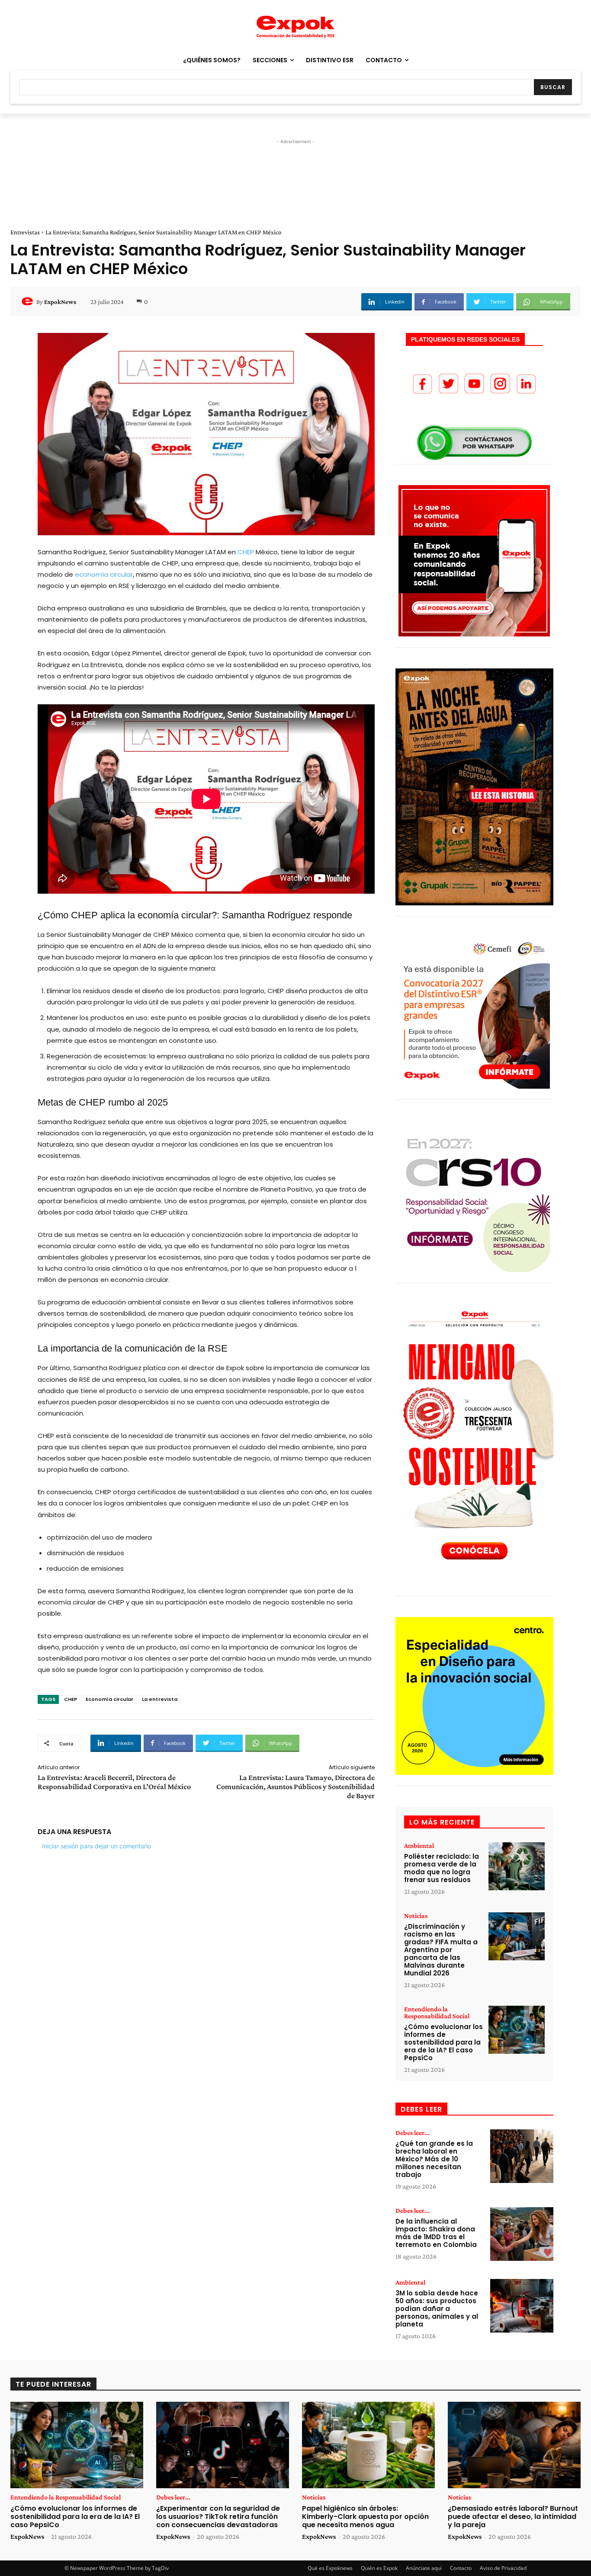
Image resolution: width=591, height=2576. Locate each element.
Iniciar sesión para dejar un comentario (96, 1846)
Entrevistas (25, 232)
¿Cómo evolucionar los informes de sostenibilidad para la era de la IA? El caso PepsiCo (443, 2042)
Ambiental (419, 1846)
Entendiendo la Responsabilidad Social (437, 2013)
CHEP (246, 552)
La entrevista (160, 1699)
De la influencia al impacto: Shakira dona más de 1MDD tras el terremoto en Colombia (436, 2233)
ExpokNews (60, 302)
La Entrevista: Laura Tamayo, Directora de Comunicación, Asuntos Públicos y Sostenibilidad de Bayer (295, 1787)
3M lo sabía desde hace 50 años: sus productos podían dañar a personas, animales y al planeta (437, 2309)
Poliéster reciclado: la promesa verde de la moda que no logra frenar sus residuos (442, 1868)
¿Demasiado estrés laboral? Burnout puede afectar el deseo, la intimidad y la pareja (513, 2517)
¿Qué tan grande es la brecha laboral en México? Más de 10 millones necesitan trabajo (434, 2159)
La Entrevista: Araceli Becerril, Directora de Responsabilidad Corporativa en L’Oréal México (114, 1782)
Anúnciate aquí (424, 2568)
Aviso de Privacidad (503, 2568)
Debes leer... (413, 2133)
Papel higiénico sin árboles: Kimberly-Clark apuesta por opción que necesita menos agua (365, 2517)
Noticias (416, 1916)
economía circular (104, 574)
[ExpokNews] (29, 302)
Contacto (461, 2568)
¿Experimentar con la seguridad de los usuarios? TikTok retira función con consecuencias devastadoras (218, 2517)
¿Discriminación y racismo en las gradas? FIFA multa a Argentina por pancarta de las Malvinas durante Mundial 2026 (441, 1950)
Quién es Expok (379, 2568)
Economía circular (109, 1699)
